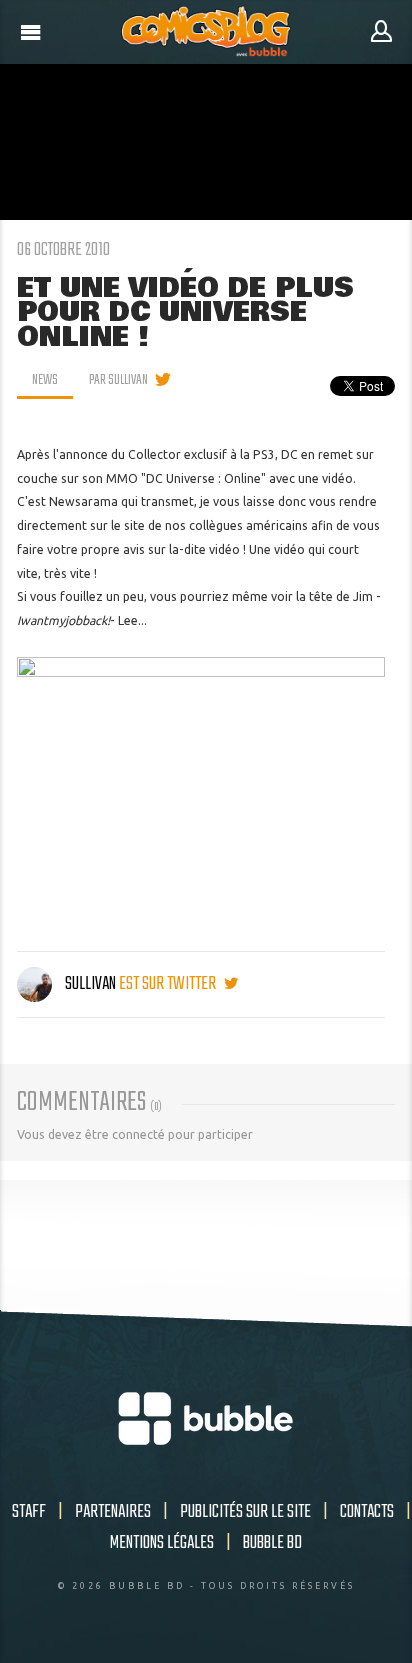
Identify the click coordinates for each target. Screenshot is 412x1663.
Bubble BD (272, 1543)
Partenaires (113, 1512)
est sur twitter (169, 984)
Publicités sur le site (245, 1512)
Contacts (367, 1512)
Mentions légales (162, 1543)
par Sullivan (118, 380)
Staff (29, 1512)
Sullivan (90, 984)
